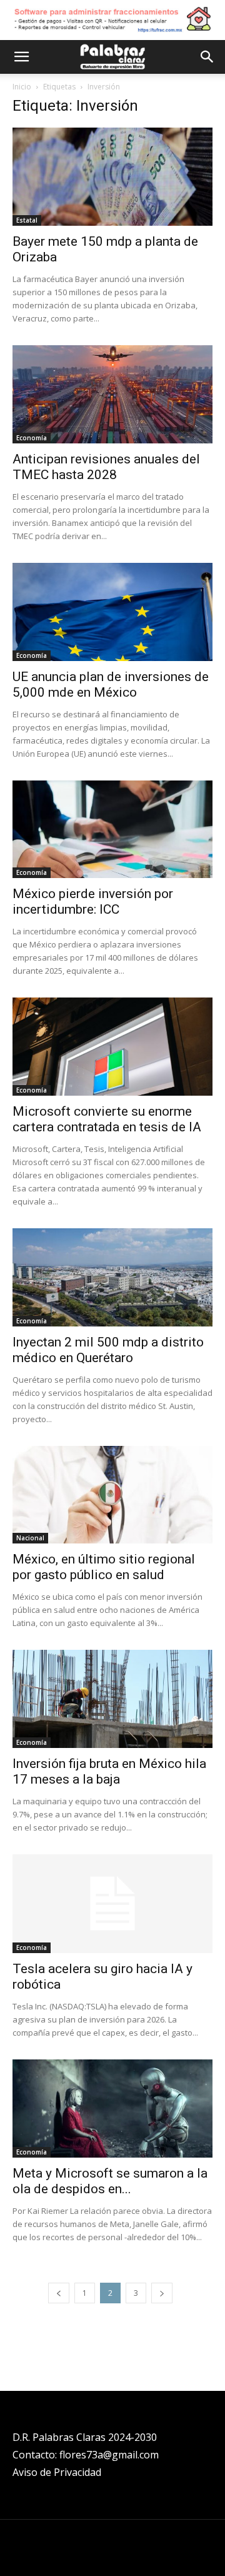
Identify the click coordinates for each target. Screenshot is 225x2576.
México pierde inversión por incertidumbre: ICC (93, 902)
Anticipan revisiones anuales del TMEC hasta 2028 (106, 467)
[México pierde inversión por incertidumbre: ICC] (112, 830)
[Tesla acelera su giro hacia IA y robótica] (112, 1904)
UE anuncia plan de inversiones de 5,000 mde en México (111, 684)
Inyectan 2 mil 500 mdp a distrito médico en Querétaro (108, 1350)
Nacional (30, 1538)
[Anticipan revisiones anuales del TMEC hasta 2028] (112, 394)
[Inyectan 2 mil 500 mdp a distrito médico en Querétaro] (112, 1277)
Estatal (27, 220)
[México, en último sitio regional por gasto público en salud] (112, 1495)
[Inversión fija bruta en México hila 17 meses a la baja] (112, 1699)
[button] (21, 57)
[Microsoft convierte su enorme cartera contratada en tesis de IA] (112, 1047)
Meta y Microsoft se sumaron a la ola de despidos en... (110, 2181)
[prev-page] (59, 2293)
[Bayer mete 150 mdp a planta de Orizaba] (112, 177)
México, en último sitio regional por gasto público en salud (104, 1567)
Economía (32, 438)
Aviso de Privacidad (57, 2472)
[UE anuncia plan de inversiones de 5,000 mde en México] (112, 612)
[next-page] (162, 2293)
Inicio (22, 87)
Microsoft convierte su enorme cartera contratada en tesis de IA (107, 1119)
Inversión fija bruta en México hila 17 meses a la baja (109, 1771)
